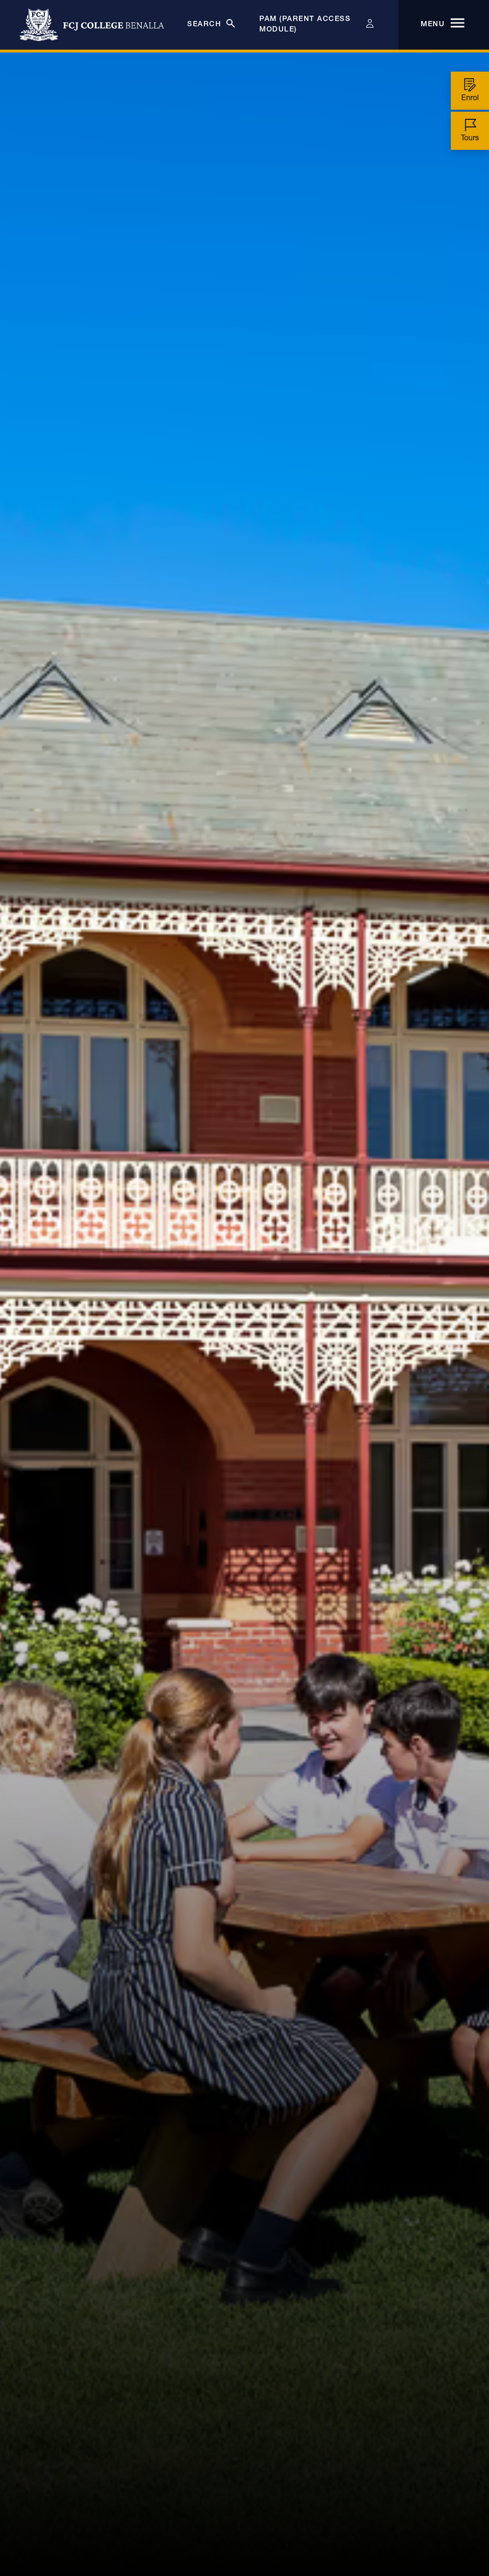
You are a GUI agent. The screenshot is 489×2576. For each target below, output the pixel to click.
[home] (92, 25)
